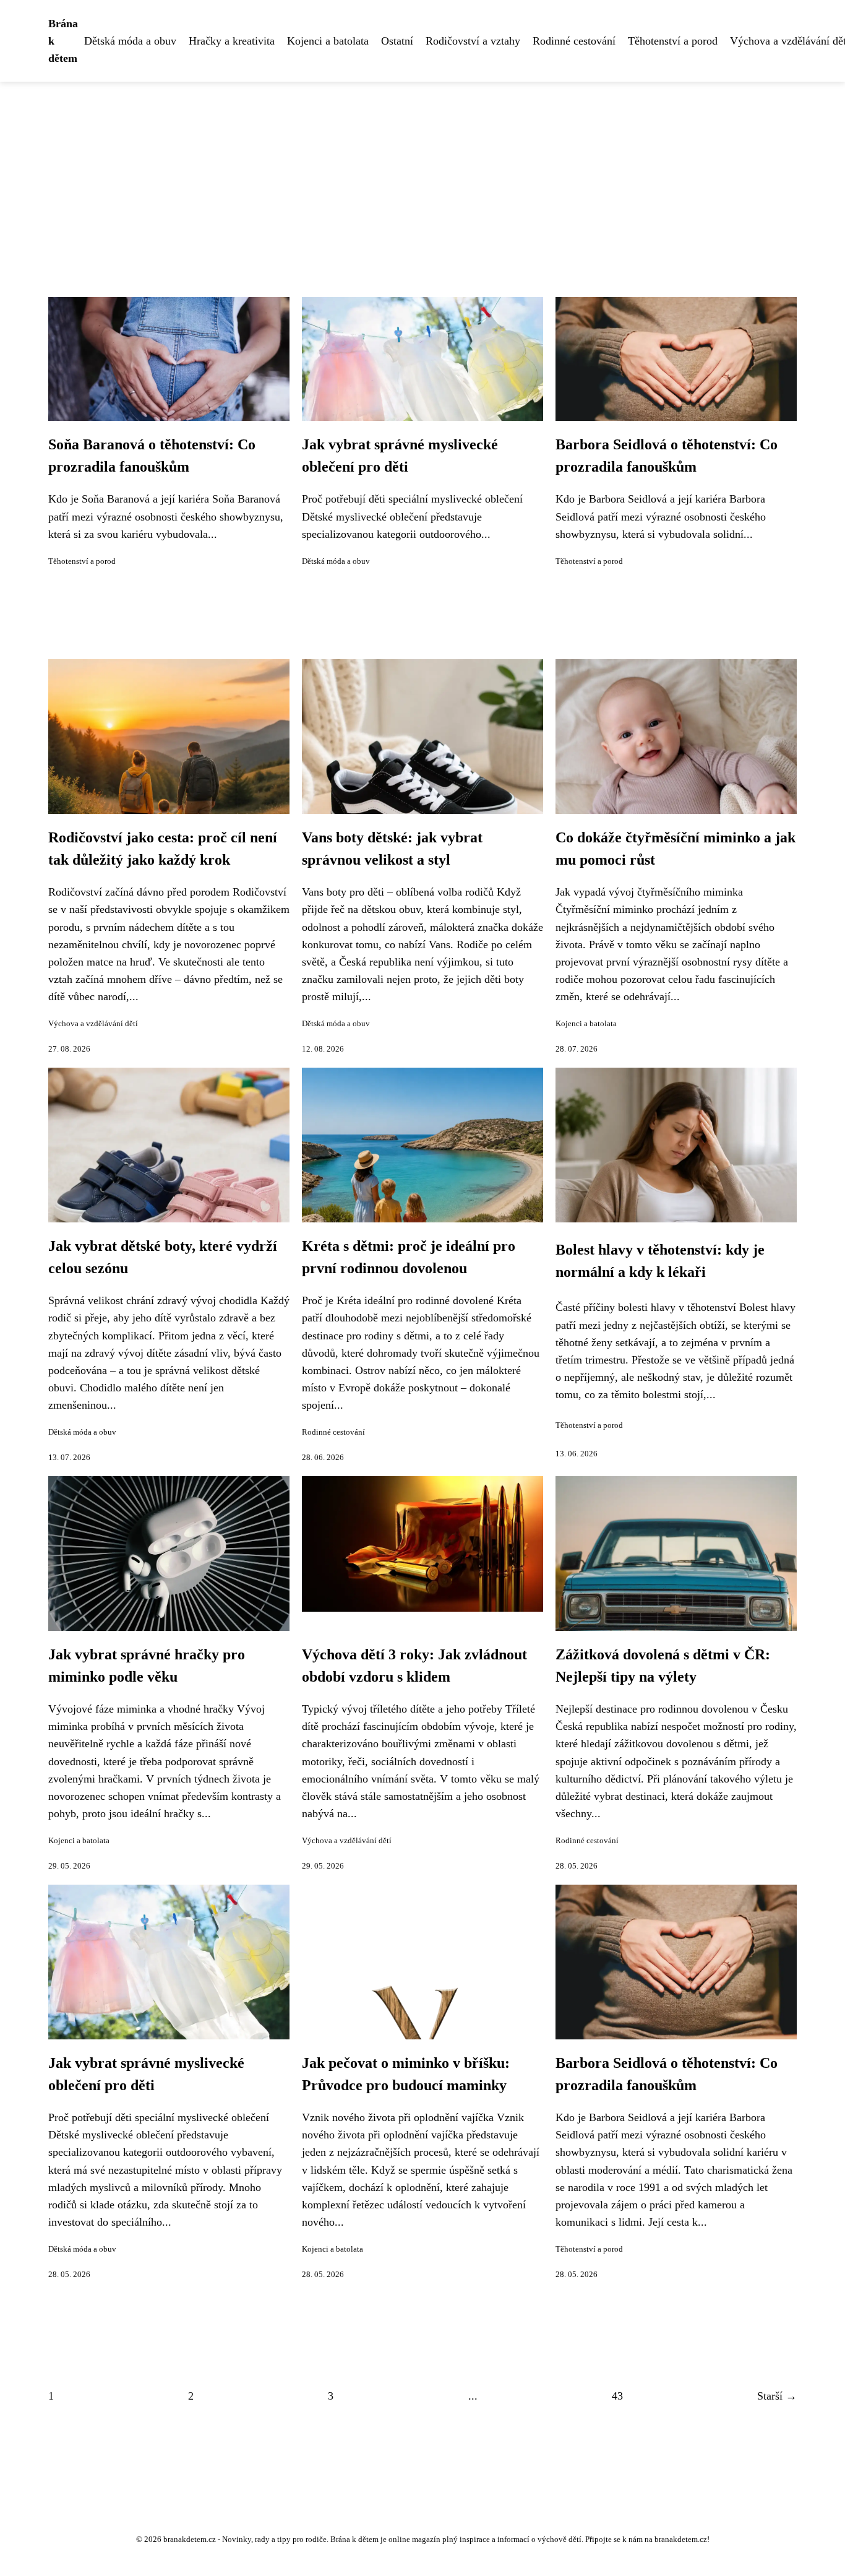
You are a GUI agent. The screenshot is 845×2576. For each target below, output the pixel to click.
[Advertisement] (422, 175)
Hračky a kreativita (232, 41)
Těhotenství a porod (673, 41)
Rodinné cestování (574, 41)
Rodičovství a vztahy (473, 41)
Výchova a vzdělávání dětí (93, 1024)
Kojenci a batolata (328, 41)
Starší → (777, 2396)
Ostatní (397, 41)
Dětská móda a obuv (130, 41)
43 (617, 2396)
